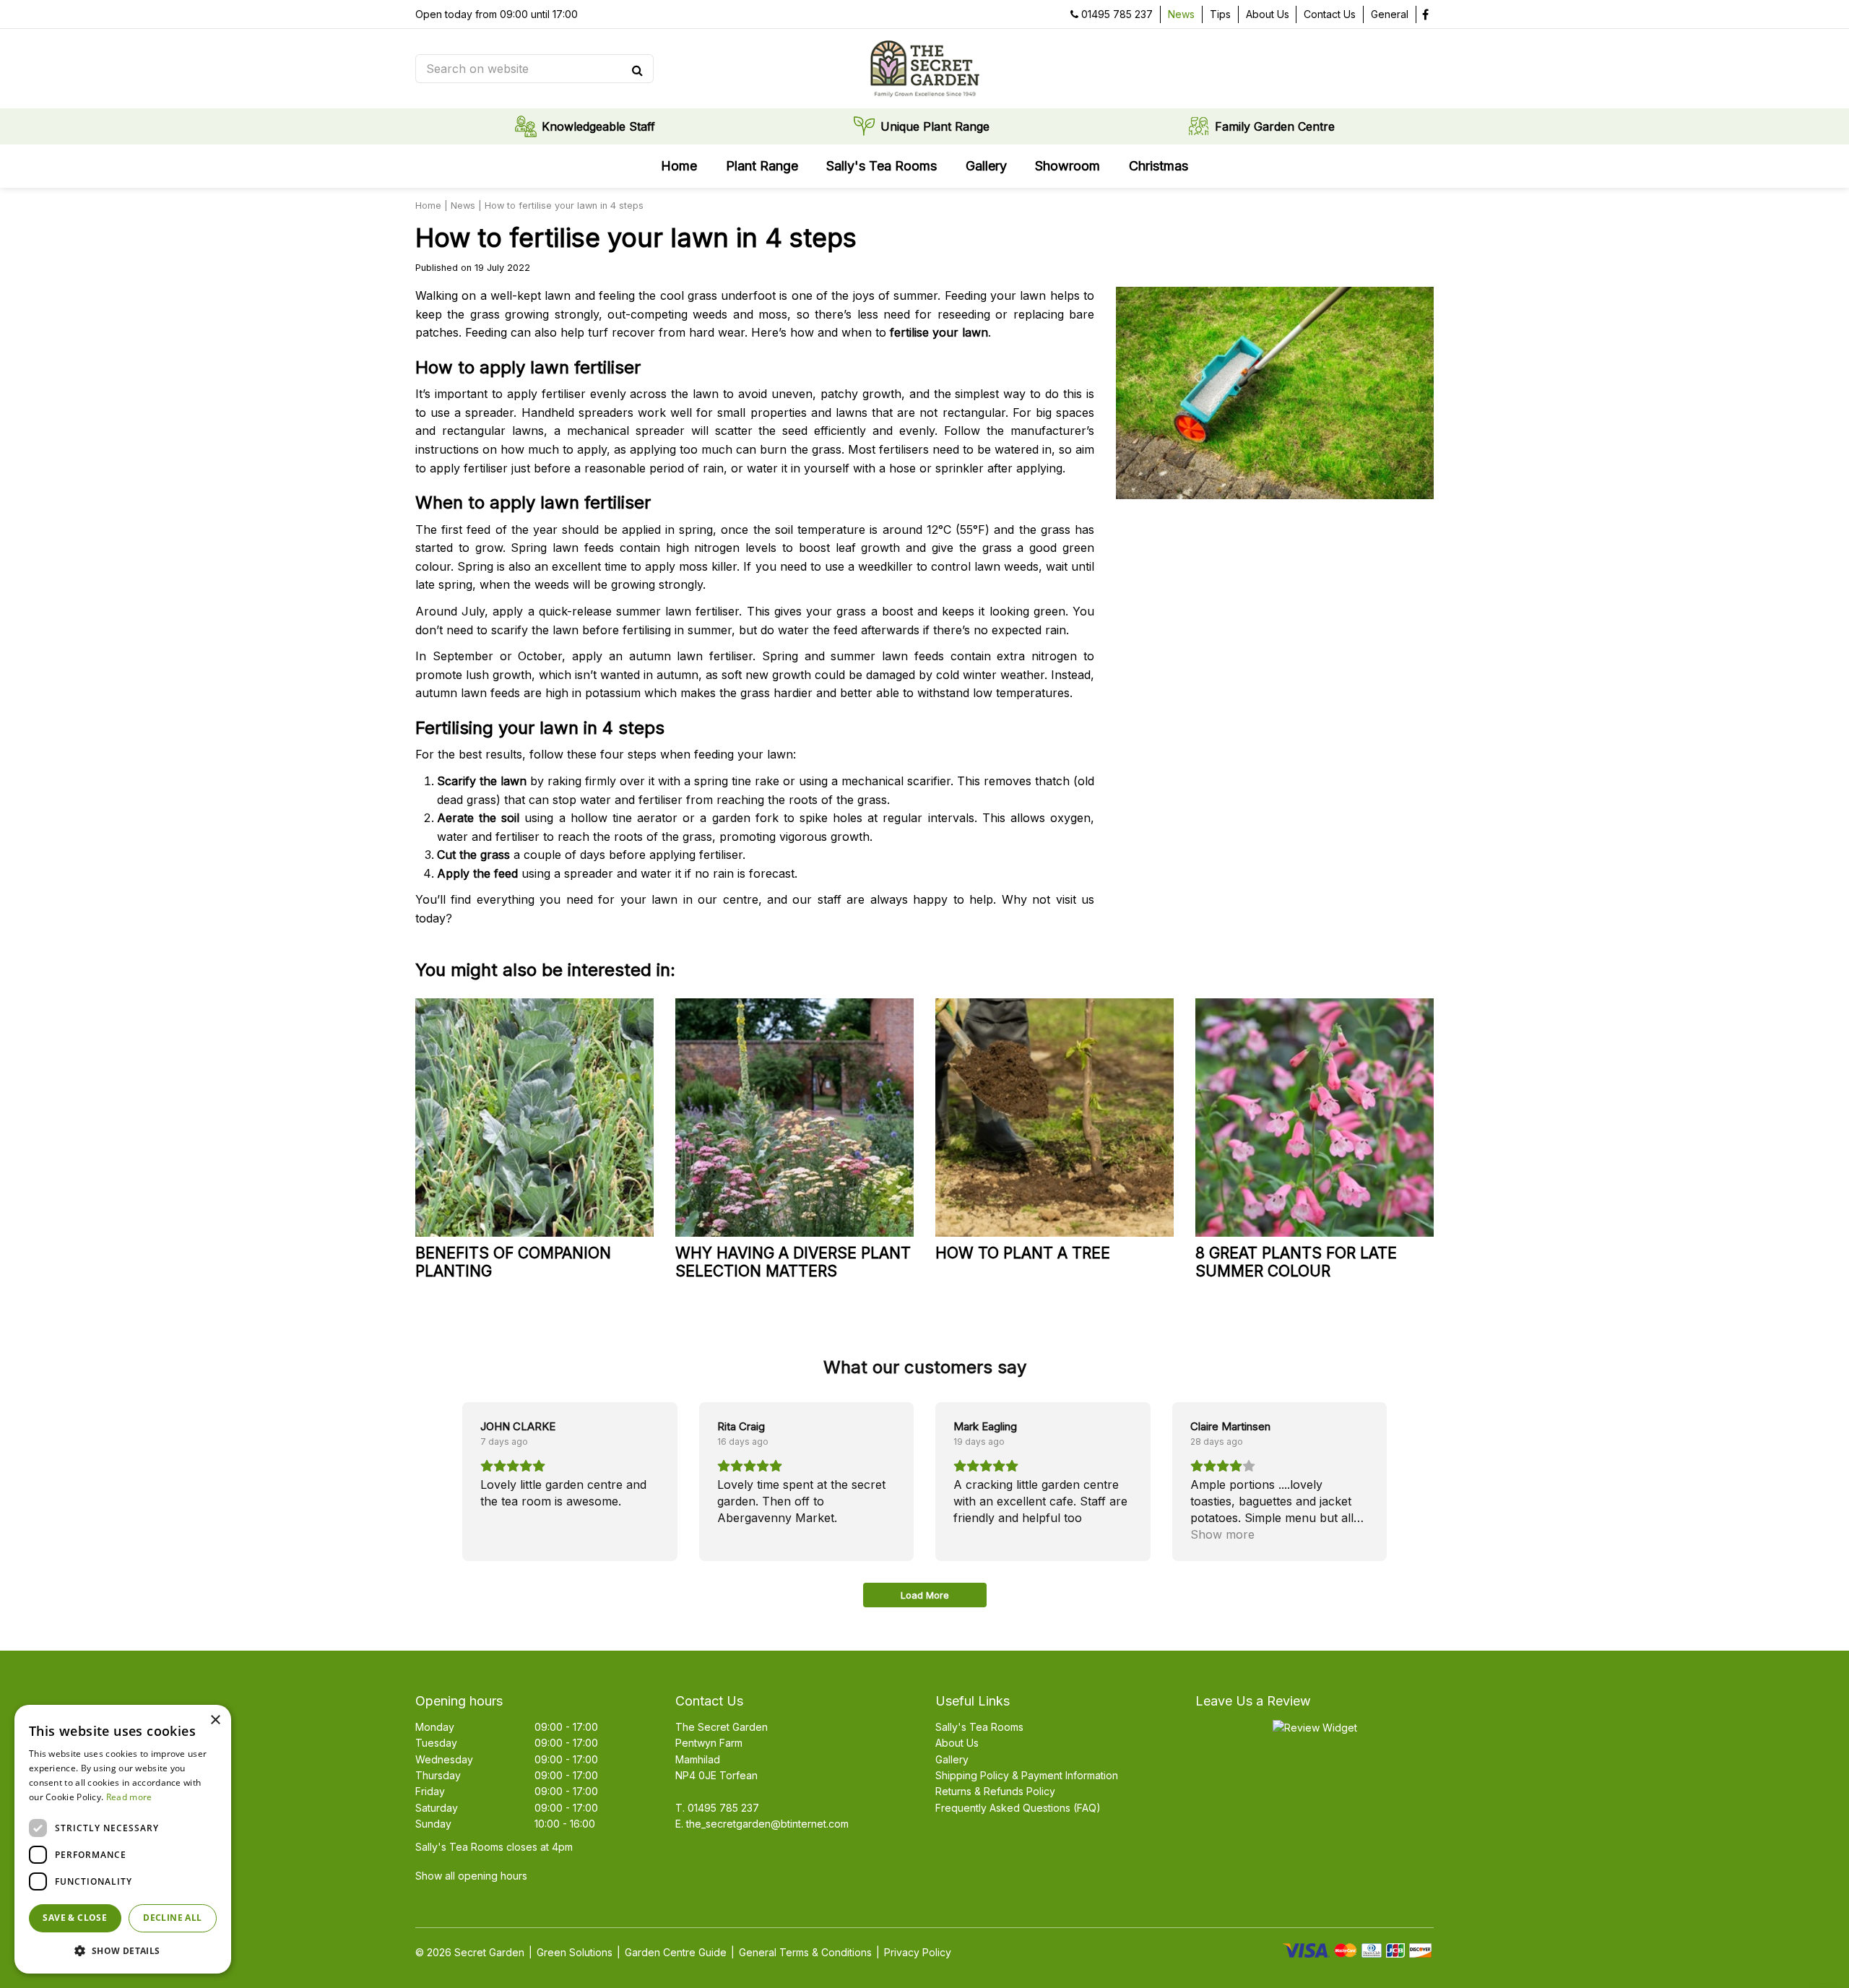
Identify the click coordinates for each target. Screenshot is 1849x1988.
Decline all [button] (172, 1918)
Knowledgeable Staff (598, 126)
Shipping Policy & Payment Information (1027, 1775)
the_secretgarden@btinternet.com (767, 1824)
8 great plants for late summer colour (1296, 1262)
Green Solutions (575, 1952)
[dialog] (123, 1839)
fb (1425, 14)
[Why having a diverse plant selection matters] (794, 1118)
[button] (123, 1950)
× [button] (215, 1720)
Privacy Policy (918, 1952)
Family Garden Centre (1275, 126)
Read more (129, 1797)
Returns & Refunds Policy (995, 1791)
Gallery (952, 1759)
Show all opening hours (471, 1876)
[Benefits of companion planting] (534, 1118)
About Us (957, 1743)
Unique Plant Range (935, 126)
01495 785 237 (1117, 14)
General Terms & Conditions (805, 1952)
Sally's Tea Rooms (979, 1727)
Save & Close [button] (75, 1918)
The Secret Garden (722, 1727)
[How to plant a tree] (1055, 1118)
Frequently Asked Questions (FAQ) (1018, 1808)
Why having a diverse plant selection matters (793, 1262)
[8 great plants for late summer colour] (1315, 1118)
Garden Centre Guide (676, 1952)
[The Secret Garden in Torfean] (924, 69)
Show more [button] (1222, 1534)
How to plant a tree (1023, 1253)
